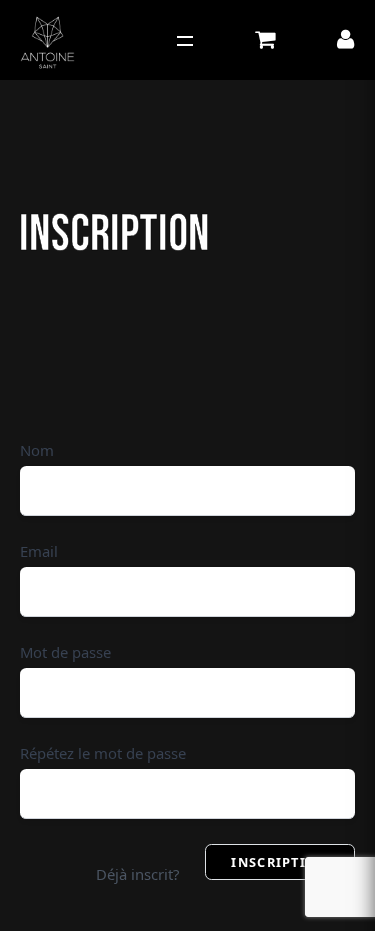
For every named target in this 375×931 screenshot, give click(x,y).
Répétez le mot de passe (103, 753)
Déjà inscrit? (137, 874)
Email (39, 551)
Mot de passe (65, 652)
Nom (37, 450)
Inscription (279, 862)
